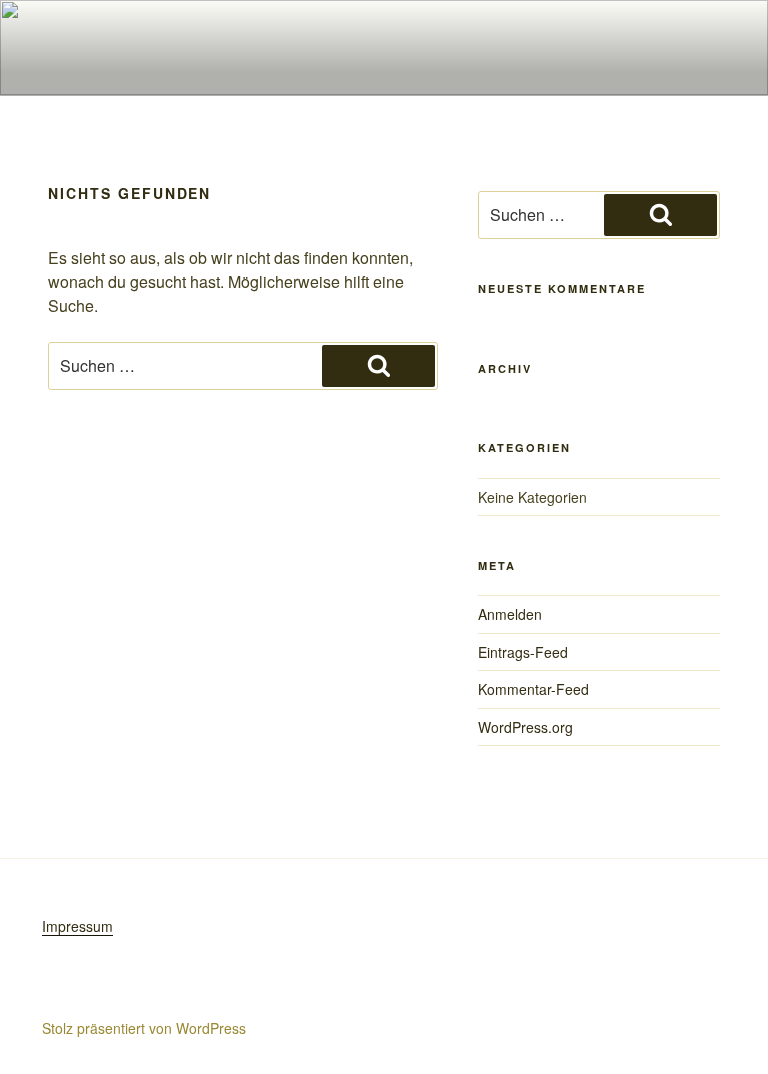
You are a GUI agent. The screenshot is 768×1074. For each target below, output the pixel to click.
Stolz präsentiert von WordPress (144, 1028)
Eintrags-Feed (523, 652)
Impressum (77, 926)
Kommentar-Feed (533, 689)
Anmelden (510, 614)
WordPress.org (525, 727)
